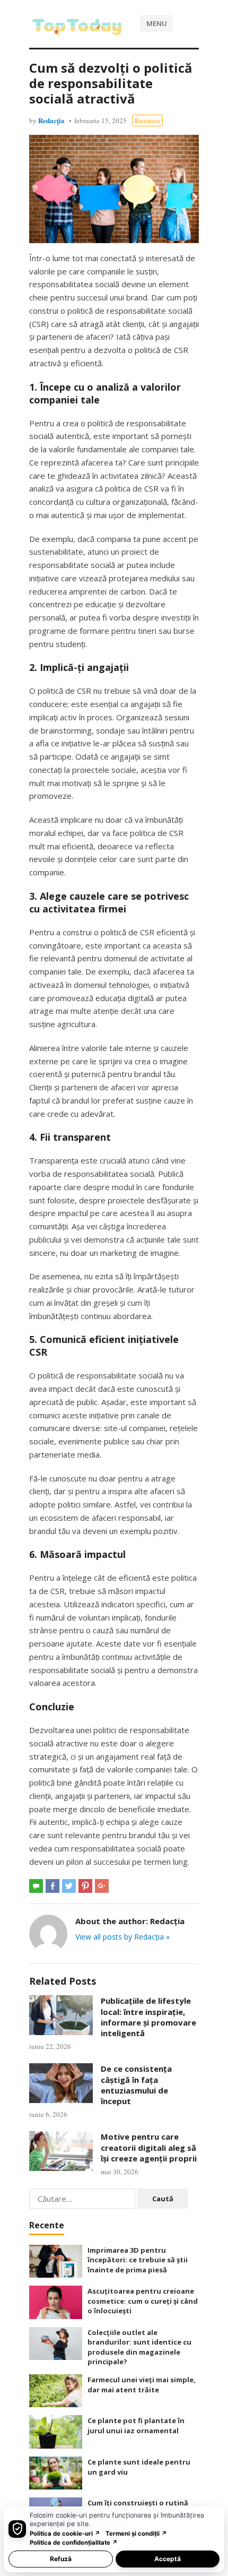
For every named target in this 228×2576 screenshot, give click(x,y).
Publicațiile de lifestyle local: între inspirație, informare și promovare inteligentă (148, 2017)
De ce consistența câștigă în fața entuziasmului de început (136, 2085)
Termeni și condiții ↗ (136, 2534)
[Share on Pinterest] (85, 1886)
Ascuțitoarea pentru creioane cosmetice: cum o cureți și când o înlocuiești (143, 2301)
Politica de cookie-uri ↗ (65, 2534)
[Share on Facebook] (52, 1886)
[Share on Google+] (102, 1886)
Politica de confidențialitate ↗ (74, 2543)
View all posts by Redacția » (122, 1937)
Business (147, 120)
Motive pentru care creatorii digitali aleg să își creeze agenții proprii (149, 2147)
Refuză (61, 2559)
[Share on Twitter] (69, 1886)
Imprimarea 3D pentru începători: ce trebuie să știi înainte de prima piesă (138, 2260)
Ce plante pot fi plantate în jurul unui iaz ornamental (136, 2426)
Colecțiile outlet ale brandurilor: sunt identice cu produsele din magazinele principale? (139, 2347)
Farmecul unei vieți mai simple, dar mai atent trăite (142, 2385)
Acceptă (168, 2559)
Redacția (51, 120)
